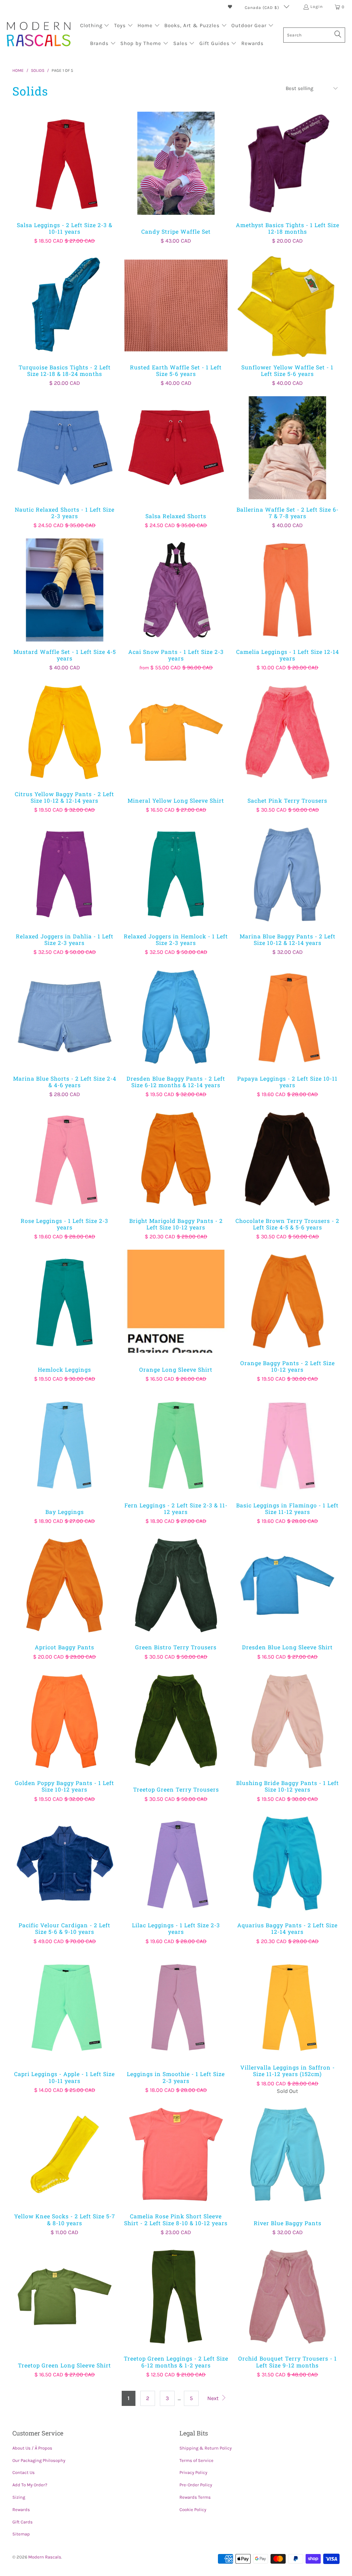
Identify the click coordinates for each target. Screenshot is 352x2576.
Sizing (19, 2497)
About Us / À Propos (32, 2448)
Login (317, 7)
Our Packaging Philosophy (39, 2460)
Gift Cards (23, 2522)
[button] (95, 26)
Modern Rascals (45, 2557)
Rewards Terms (195, 2497)
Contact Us (24, 2472)
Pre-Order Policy (196, 2485)
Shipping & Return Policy (206, 2448)
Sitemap (21, 2534)
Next (214, 2398)
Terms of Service (196, 2460)
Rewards (21, 2510)
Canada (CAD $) (263, 8)
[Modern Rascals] (39, 35)
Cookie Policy (193, 2510)
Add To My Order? (30, 2485)
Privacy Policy (193, 2472)
